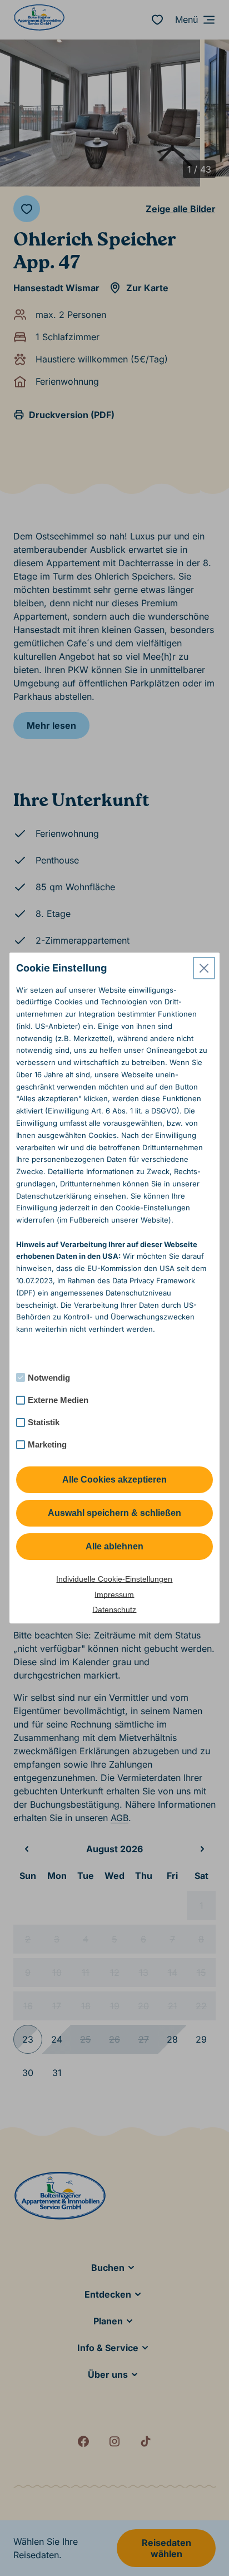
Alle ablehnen (114, 1546)
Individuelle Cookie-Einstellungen (114, 1579)
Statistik (44, 1422)
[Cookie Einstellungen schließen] (204, 968)
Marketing (47, 1444)
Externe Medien (58, 1400)
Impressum (114, 1594)
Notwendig (49, 1378)
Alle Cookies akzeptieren (114, 1480)
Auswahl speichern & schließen (114, 1513)
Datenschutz (114, 1610)
